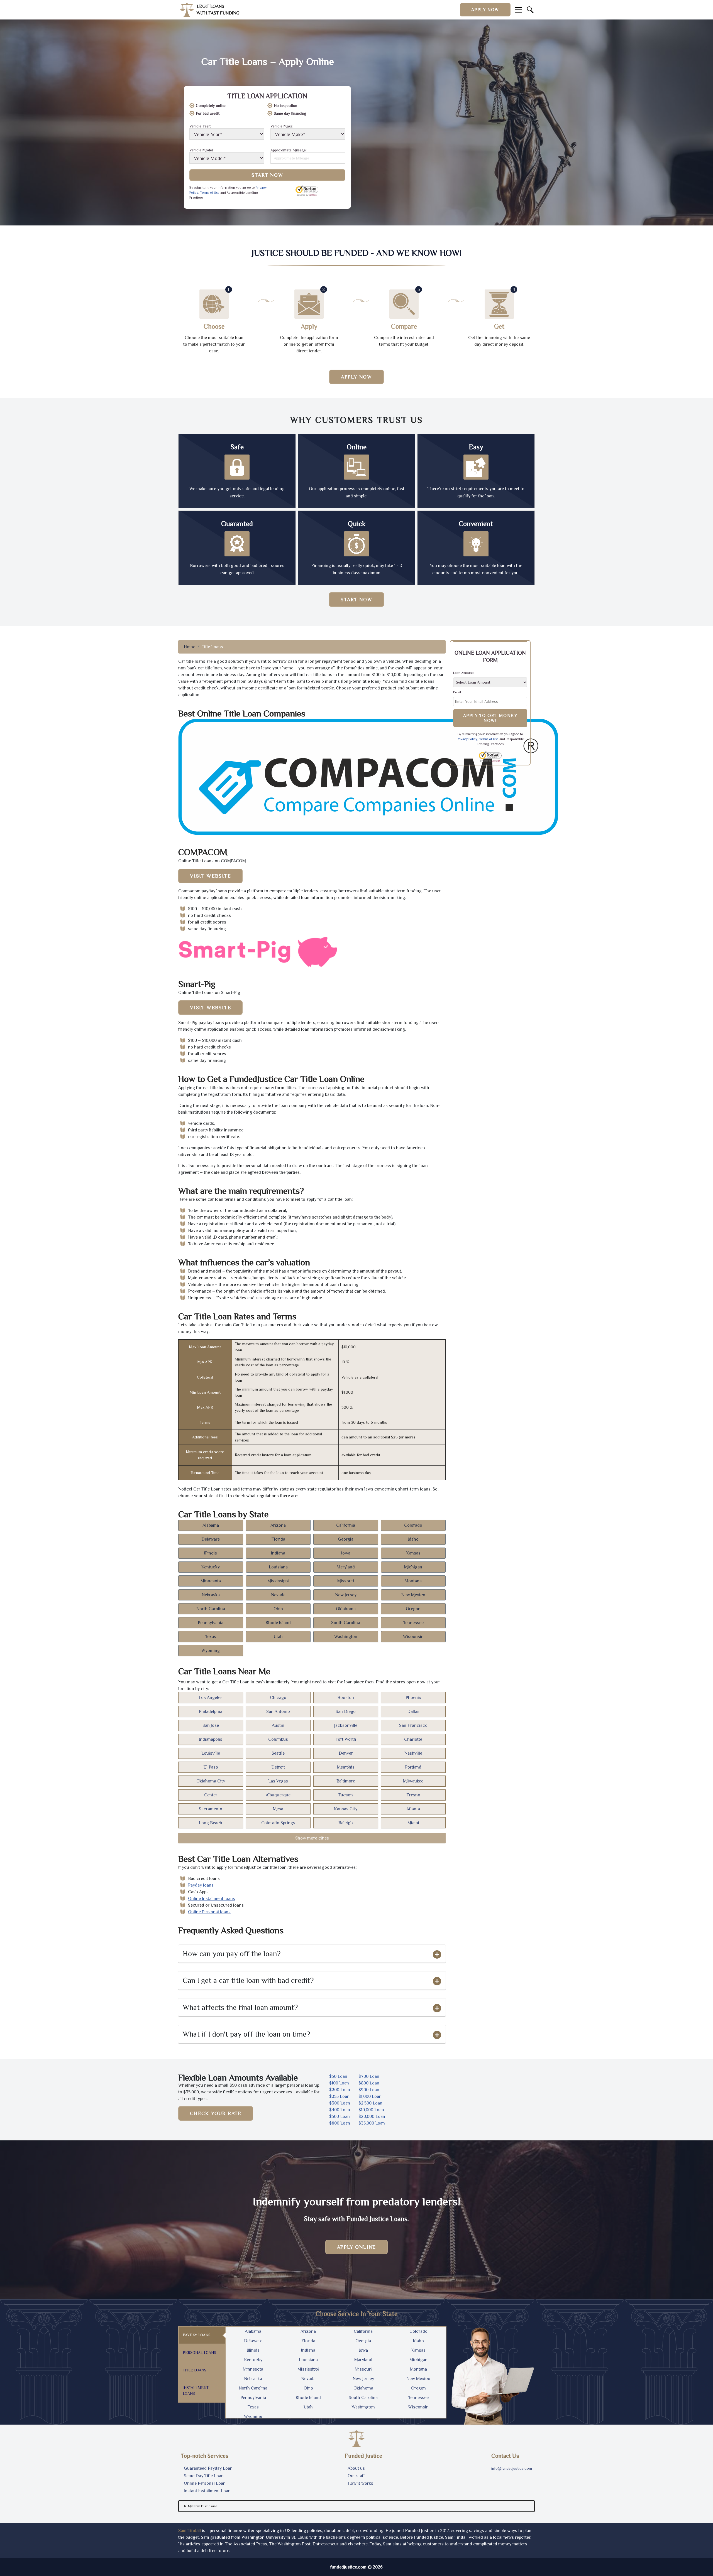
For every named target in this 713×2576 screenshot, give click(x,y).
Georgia (346, 1539)
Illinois (211, 1553)
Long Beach (211, 1823)
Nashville (413, 1753)
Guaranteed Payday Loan (208, 2468)
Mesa (278, 1809)
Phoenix (413, 1698)
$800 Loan (369, 2083)
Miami (413, 1823)
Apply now (485, 10)
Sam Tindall (190, 2531)
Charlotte (413, 1739)
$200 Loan (340, 2090)
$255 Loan (339, 2096)
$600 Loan (340, 2123)
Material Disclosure (203, 2506)
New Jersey (346, 1595)
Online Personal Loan (205, 2483)
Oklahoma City (211, 1781)
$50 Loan (338, 2076)
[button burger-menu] (518, 10)
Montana (413, 1581)
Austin (278, 1725)
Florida (278, 1539)
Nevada (278, 1595)
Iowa (346, 1553)
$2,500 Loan (370, 2103)
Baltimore (346, 1781)
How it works (360, 2483)
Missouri (346, 1581)
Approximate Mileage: (289, 150)
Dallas (413, 1711)
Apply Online (357, 2247)
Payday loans (201, 1885)
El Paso (211, 1767)
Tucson (346, 1795)
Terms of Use (210, 193)
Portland (413, 1767)
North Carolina (211, 1609)
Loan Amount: (463, 673)
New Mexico (413, 1595)
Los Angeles (211, 1698)
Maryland (346, 1567)
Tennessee (413, 1623)
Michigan (413, 1567)
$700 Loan (369, 2076)
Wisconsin (413, 1637)
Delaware (211, 1539)
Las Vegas (278, 1781)
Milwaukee (413, 1781)
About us (356, 2468)
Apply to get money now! (490, 718)
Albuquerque (278, 1795)
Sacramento (211, 1809)
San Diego (346, 1711)
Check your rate (216, 2113)
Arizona (278, 1525)
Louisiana (278, 1567)
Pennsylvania (211, 1623)
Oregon (413, 1609)
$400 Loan (340, 2110)
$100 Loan (339, 2083)
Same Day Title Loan (204, 2476)
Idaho (413, 1539)
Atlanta (413, 1809)
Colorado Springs (278, 1823)
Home (190, 647)
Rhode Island (278, 1623)
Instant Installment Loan (207, 2491)
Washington (346, 1637)
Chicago (278, 1698)
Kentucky (211, 1567)
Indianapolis (211, 1739)
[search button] (530, 10)
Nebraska (211, 1595)
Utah (278, 1637)
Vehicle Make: (282, 126)
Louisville (211, 1753)
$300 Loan (340, 2103)
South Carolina (346, 1623)
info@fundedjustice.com (512, 2468)
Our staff (356, 2476)
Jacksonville (346, 1725)
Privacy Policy (467, 739)
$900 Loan (369, 2090)
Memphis (346, 1767)
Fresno (413, 1795)
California (346, 1525)
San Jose (211, 1725)
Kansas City (346, 1809)
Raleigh (346, 1823)
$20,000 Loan (372, 2116)
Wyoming (211, 1651)
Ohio (278, 1609)
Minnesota (211, 1581)
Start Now (267, 175)
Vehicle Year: (200, 126)
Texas (211, 1637)
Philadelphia (211, 1711)
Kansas (413, 1553)
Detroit (278, 1767)
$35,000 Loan (372, 2123)
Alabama (211, 1525)
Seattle (278, 1753)
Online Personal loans (209, 1912)
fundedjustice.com (348, 2567)
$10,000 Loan (371, 2110)
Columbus (278, 1739)
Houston (346, 1698)
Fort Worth (346, 1739)
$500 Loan (340, 2116)
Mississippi (278, 1581)
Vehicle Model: (202, 150)
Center (211, 1795)
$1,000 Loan (370, 2096)
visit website (210, 876)
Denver (346, 1753)
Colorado (413, 1525)
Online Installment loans (212, 1899)
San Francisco (413, 1725)
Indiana (278, 1553)
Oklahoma (346, 1609)
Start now (356, 600)
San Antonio (278, 1711)
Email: (457, 692)
